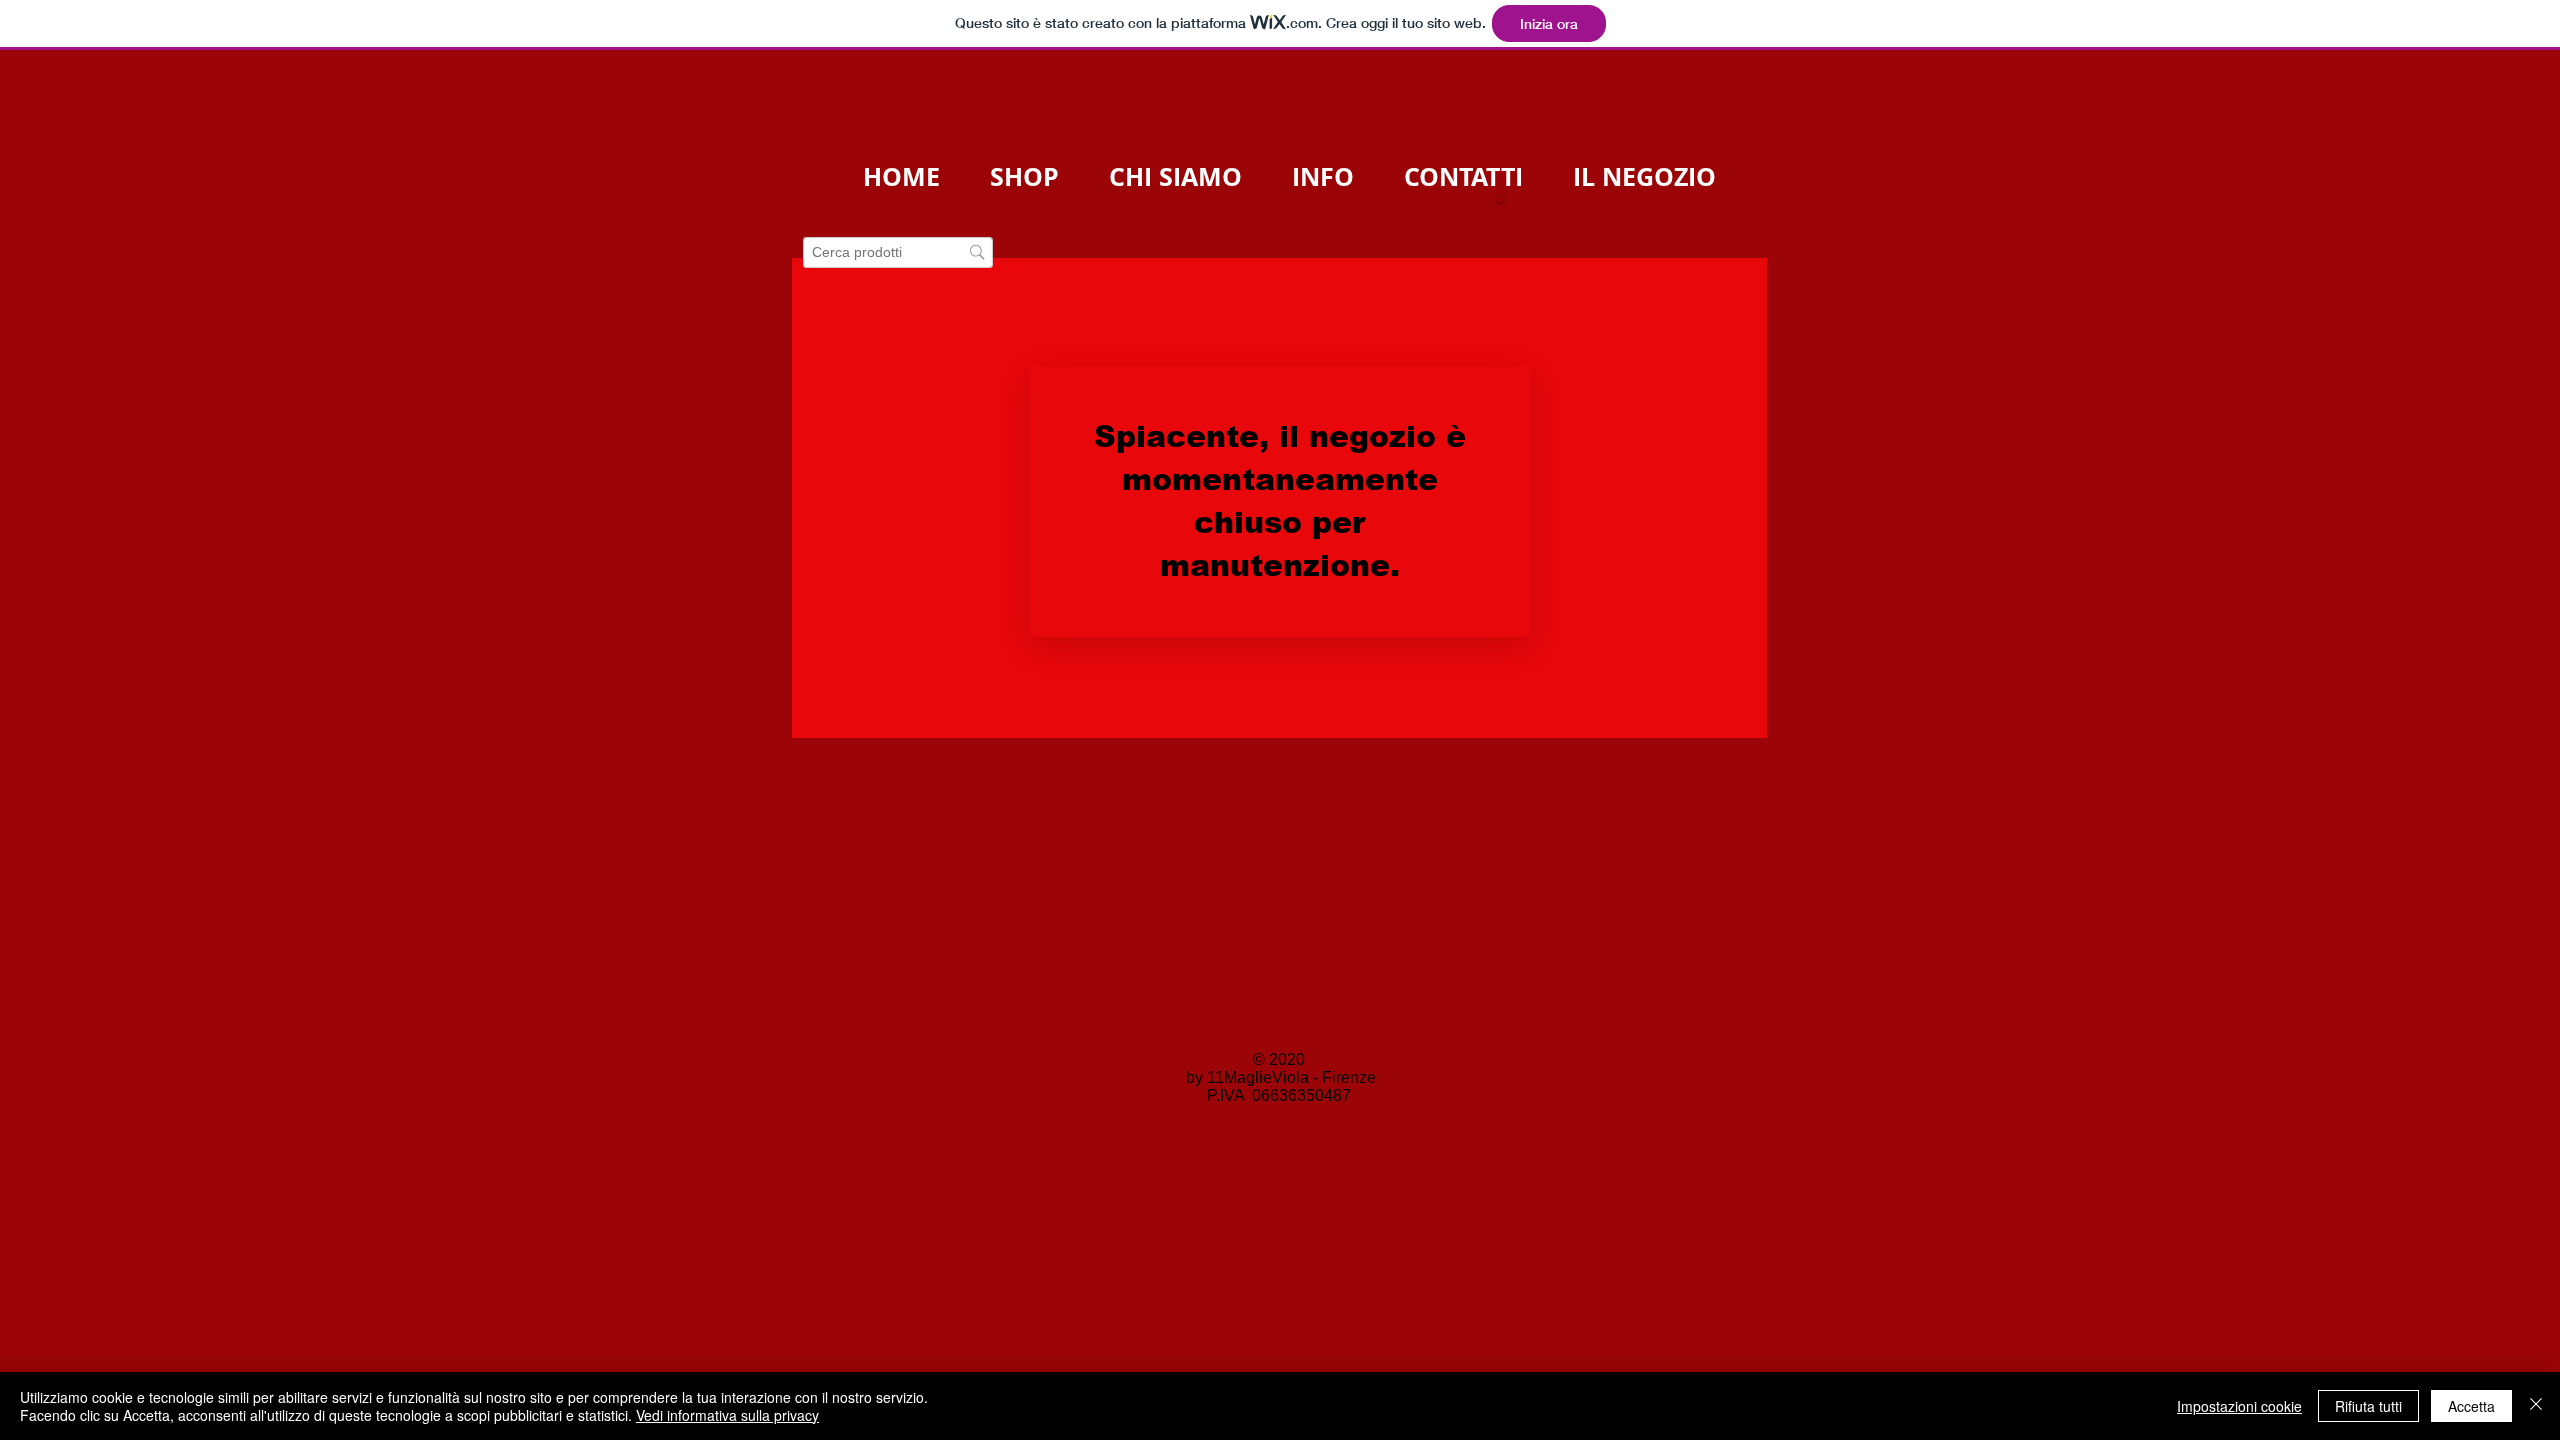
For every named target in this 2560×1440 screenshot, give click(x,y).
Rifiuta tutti (2368, 1406)
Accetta (2471, 1406)
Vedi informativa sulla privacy (727, 1415)
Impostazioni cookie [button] (2239, 1406)
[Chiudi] (2536, 1406)
